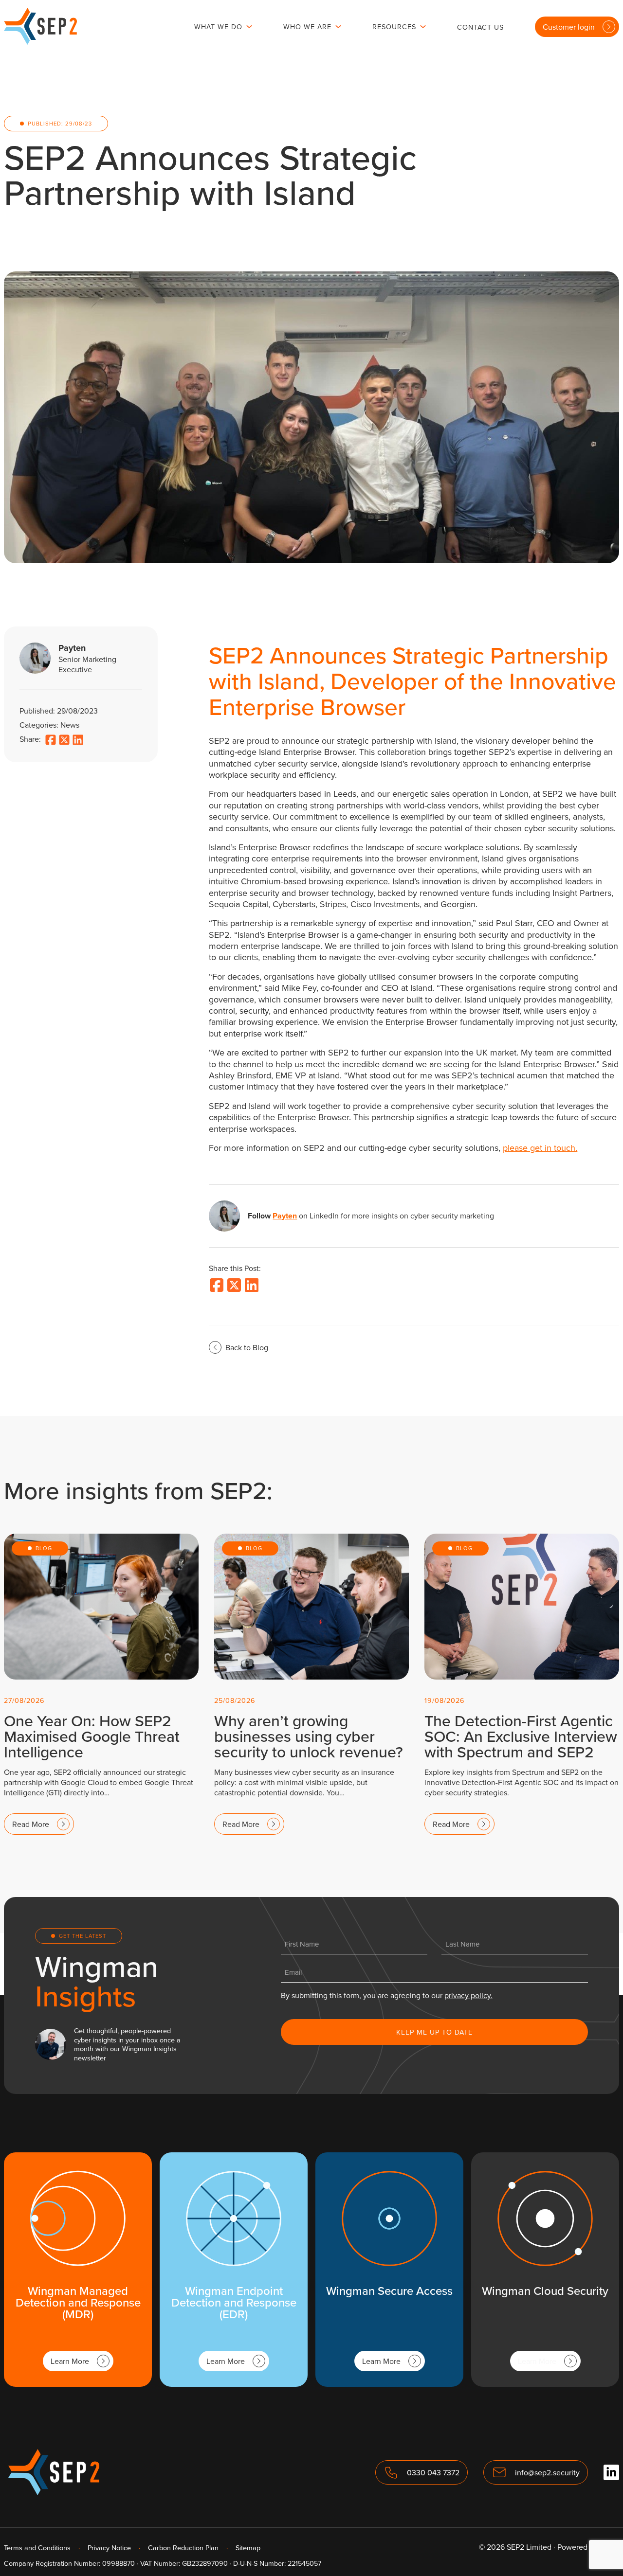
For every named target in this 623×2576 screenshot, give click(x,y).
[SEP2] (40, 42)
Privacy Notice (109, 2548)
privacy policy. (468, 1995)
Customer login (569, 27)
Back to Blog (247, 1347)
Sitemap (248, 2548)
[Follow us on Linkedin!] (611, 2472)
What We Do (218, 27)
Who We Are (307, 27)
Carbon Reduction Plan (183, 2548)
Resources (394, 27)
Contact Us (480, 27)
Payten (285, 1216)
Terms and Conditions (37, 2548)
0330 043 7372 (433, 2472)
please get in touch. (540, 1148)
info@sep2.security (547, 2472)
